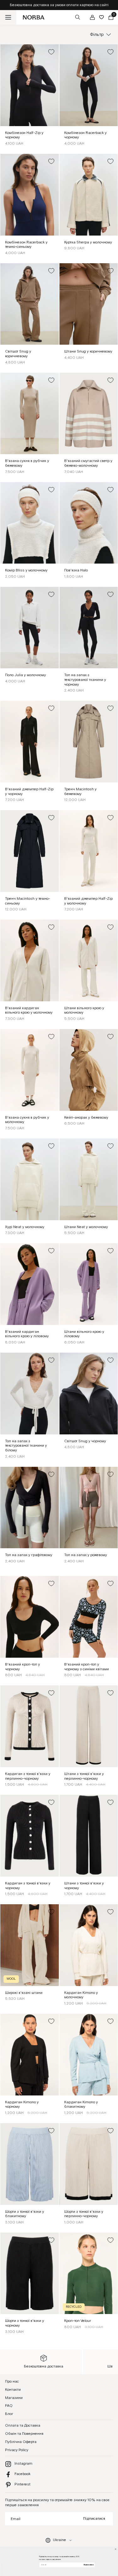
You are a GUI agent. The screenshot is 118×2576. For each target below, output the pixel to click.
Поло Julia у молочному (25, 675)
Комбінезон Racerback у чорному (85, 135)
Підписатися (94, 2519)
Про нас (12, 2381)
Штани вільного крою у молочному (84, 1010)
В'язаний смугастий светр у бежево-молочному (88, 463)
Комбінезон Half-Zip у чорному (24, 135)
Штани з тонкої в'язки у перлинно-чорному (84, 1776)
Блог (9, 2414)
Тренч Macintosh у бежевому (80, 792)
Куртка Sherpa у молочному (88, 242)
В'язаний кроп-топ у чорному (22, 1667)
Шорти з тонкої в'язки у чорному (25, 2323)
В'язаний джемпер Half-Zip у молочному (88, 901)
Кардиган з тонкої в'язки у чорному (28, 1886)
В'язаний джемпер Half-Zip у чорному (29, 792)
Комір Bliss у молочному (26, 570)
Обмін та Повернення (24, 2434)
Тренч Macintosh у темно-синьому (28, 901)
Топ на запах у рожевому (86, 1555)
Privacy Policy (17, 2450)
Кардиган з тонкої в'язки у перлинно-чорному (28, 1776)
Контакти (13, 2390)
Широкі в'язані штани (24, 1993)
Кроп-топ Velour (78, 2321)
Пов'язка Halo (76, 570)
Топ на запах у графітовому (29, 1555)
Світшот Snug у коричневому (18, 354)
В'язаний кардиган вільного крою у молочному (29, 1010)
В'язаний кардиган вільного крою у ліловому (27, 1334)
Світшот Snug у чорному (85, 1441)
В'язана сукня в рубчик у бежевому (27, 463)
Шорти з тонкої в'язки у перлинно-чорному (84, 2214)
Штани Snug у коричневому (88, 351)
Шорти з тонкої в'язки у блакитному (25, 2214)
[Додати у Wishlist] (51, 52)
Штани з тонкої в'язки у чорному (84, 1886)
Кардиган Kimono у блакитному (81, 2105)
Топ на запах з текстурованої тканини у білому (26, 1446)
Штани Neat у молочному (86, 1227)
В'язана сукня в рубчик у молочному (27, 1120)
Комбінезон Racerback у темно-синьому (26, 245)
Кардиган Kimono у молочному (81, 1995)
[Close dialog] (115, 2549)
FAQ (9, 2406)
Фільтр (97, 35)
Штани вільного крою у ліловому (84, 1334)
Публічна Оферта (21, 2442)
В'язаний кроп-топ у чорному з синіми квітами (87, 1667)
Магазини (14, 2398)
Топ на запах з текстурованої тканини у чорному (85, 680)
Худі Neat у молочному (25, 1227)
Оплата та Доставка (23, 2426)
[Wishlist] (101, 17)
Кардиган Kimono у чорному (22, 2105)
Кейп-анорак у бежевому (86, 1118)
